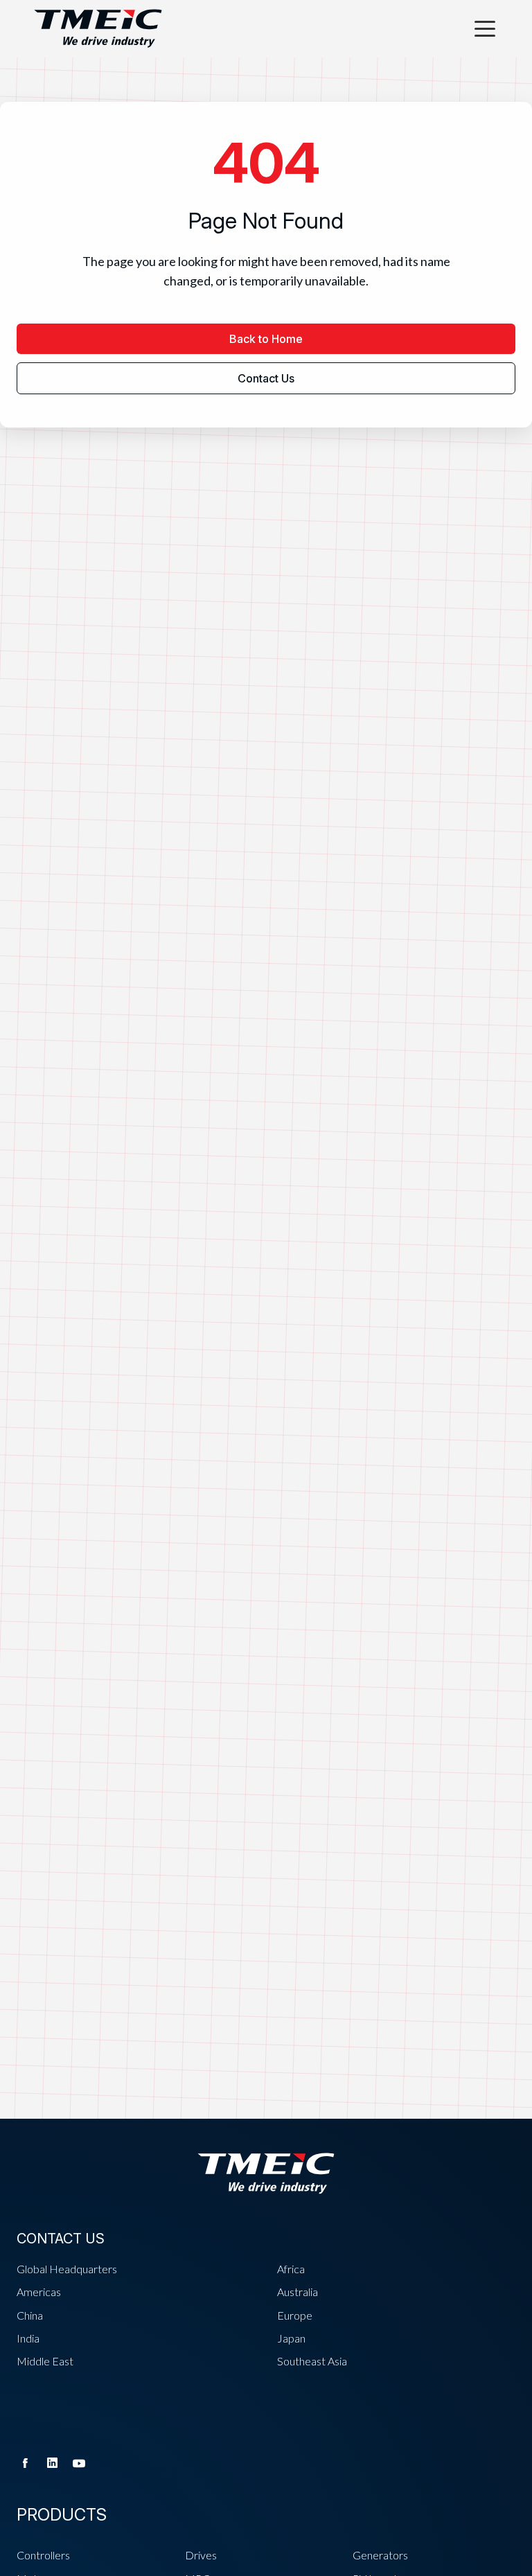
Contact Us (266, 378)
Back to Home (266, 339)
